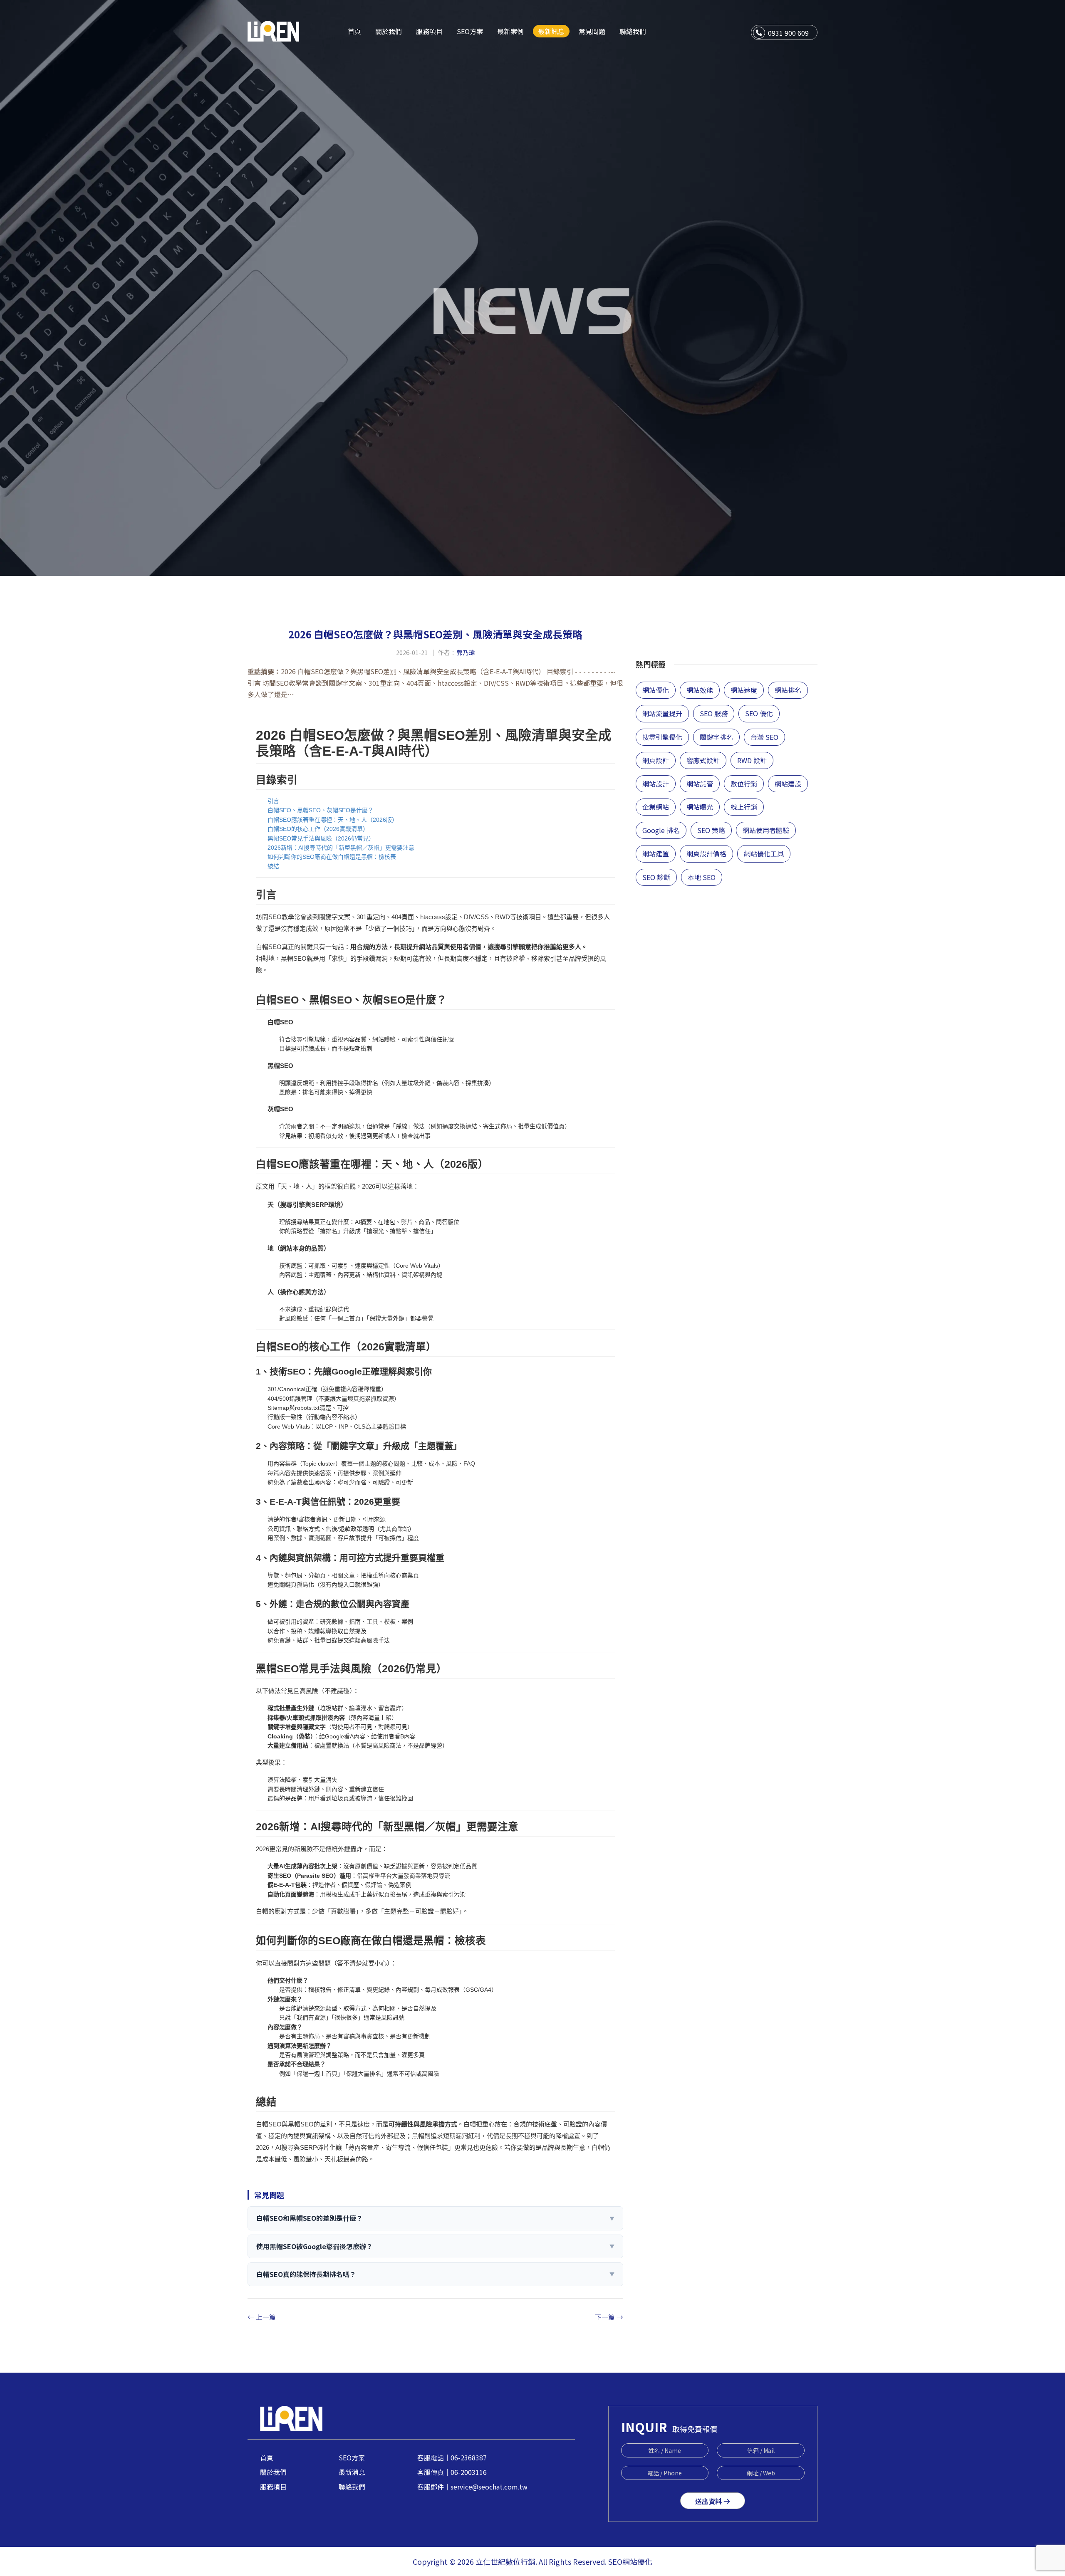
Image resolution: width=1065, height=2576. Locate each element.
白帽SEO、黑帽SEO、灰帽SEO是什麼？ (321, 810)
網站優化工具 (764, 853)
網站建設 (788, 784)
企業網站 (656, 807)
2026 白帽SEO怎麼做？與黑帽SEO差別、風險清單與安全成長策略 (435, 634)
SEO (615, 2561)
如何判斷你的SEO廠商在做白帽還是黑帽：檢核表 (332, 857)
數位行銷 (744, 784)
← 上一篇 (262, 2317)
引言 (273, 801)
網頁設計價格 (706, 853)
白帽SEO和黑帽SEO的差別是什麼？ (435, 2218)
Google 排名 (661, 830)
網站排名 (788, 690)
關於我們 (273, 2472)
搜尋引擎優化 (662, 737)
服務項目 (273, 2487)
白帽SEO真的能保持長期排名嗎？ (435, 2274)
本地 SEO (702, 877)
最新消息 (352, 2472)
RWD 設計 (752, 760)
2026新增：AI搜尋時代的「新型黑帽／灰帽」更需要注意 (341, 848)
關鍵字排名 (716, 737)
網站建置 (656, 853)
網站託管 (700, 784)
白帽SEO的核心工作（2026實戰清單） (318, 829)
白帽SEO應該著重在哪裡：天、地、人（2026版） (333, 820)
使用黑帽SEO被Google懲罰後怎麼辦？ (435, 2246)
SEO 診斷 (656, 877)
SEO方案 (352, 2457)
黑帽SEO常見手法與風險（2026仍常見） (321, 838)
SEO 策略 (711, 830)
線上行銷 (744, 807)
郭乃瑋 (466, 652)
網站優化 (656, 690)
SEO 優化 (759, 713)
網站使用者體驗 (766, 830)
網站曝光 (700, 807)
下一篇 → (609, 2317)
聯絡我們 (352, 2487)
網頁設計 (656, 760)
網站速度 (744, 690)
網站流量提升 (662, 713)
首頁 (267, 2457)
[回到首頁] (273, 30)
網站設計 (656, 784)
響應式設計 (703, 760)
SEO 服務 (714, 713)
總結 (273, 866)
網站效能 (700, 690)
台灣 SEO (764, 737)
